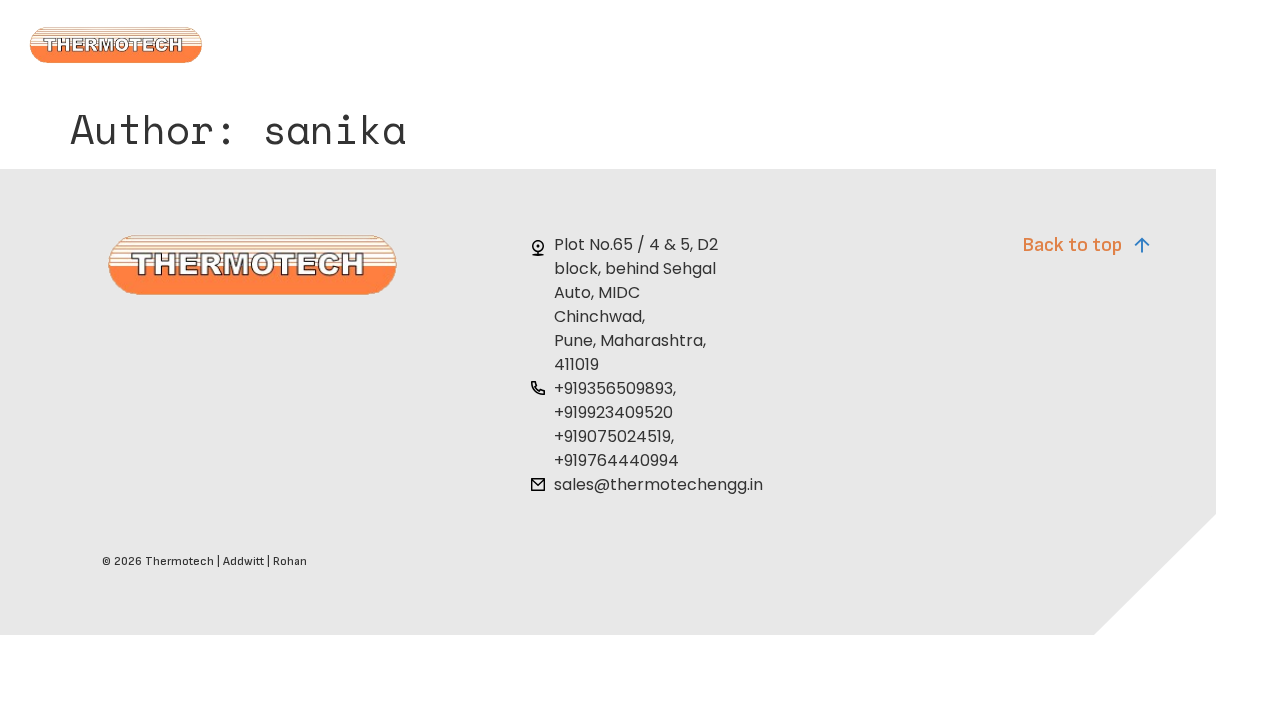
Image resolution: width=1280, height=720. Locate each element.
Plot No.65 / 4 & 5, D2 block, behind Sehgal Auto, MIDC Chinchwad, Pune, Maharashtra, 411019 (636, 304)
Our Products (687, 48)
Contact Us (974, 48)
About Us (384, 48)
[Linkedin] (1139, 484)
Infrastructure (527, 48)
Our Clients (834, 48)
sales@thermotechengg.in (658, 484)
